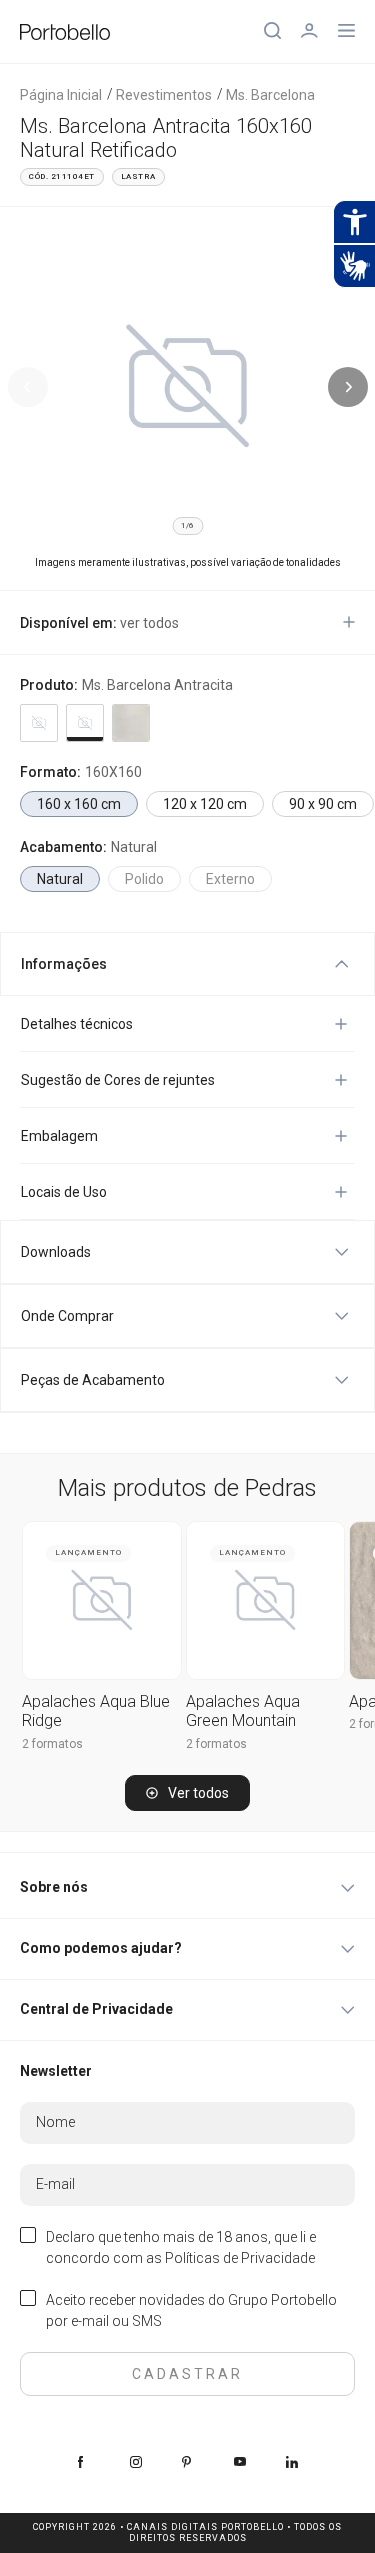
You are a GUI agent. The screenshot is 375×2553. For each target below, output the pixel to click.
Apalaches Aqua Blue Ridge (96, 1711)
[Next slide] (348, 387)
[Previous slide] (28, 387)
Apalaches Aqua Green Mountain (243, 1711)
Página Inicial (61, 95)
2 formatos (52, 1744)
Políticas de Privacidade (240, 2258)
